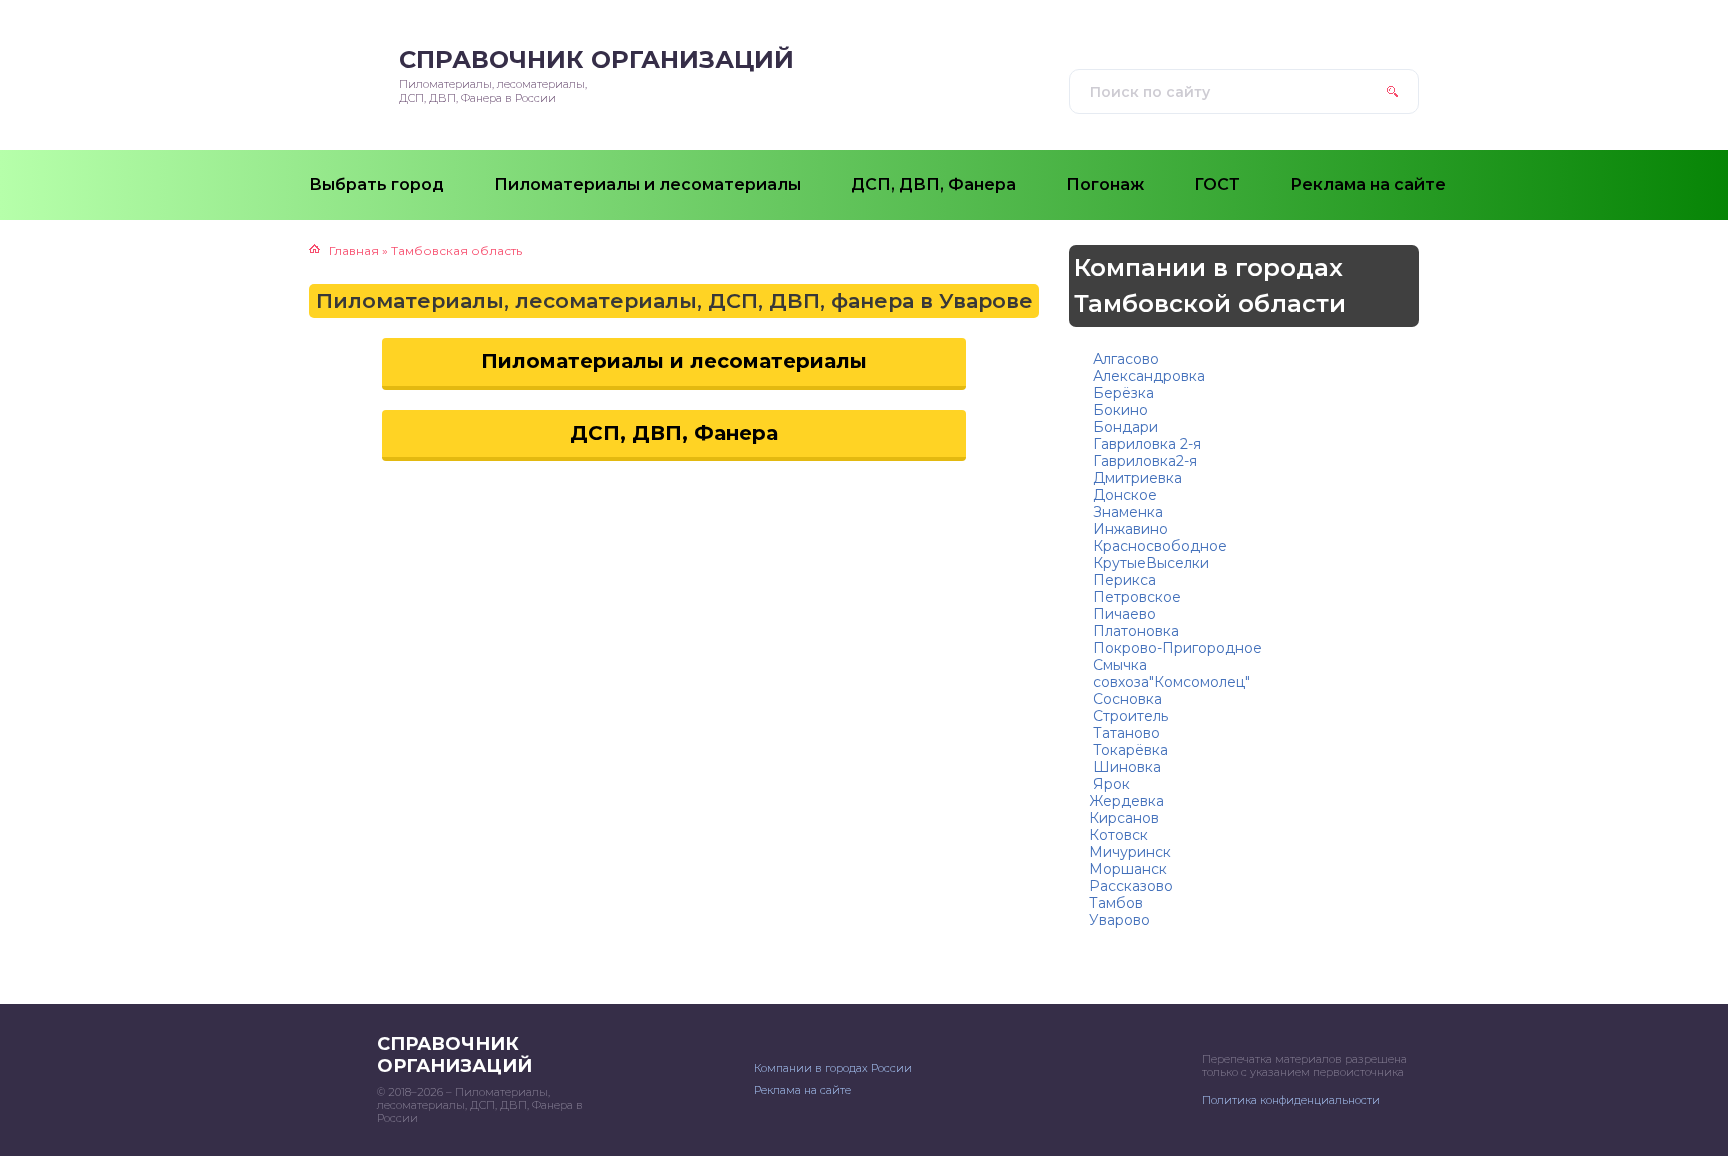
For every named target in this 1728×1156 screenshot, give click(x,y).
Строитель (1128, 716)
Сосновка (1125, 699)
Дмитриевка (1135, 478)
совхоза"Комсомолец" (1169, 682)
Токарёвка (1128, 750)
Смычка (1118, 665)
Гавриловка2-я (1143, 461)
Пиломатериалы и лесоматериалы (674, 361)
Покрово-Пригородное (1175, 648)
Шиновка (1125, 767)
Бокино (1118, 410)
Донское (1123, 495)
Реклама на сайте (802, 1090)
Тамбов (1116, 903)
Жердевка (1126, 801)
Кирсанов (1124, 818)
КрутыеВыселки (1149, 563)
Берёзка (1121, 393)
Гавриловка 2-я (1145, 444)
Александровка (1147, 376)
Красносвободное (1158, 546)
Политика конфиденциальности (1291, 1100)
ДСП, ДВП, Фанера (674, 433)
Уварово (1119, 920)
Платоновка (1134, 631)
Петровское (1135, 597)
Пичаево (1122, 614)
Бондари (1123, 427)
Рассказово (1131, 886)
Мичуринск (1130, 852)
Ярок (1109, 784)
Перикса (1122, 580)
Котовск (1118, 835)
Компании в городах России (833, 1068)
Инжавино (1128, 529)
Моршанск (1128, 869)
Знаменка (1126, 512)
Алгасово (1124, 359)
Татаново (1124, 733)
